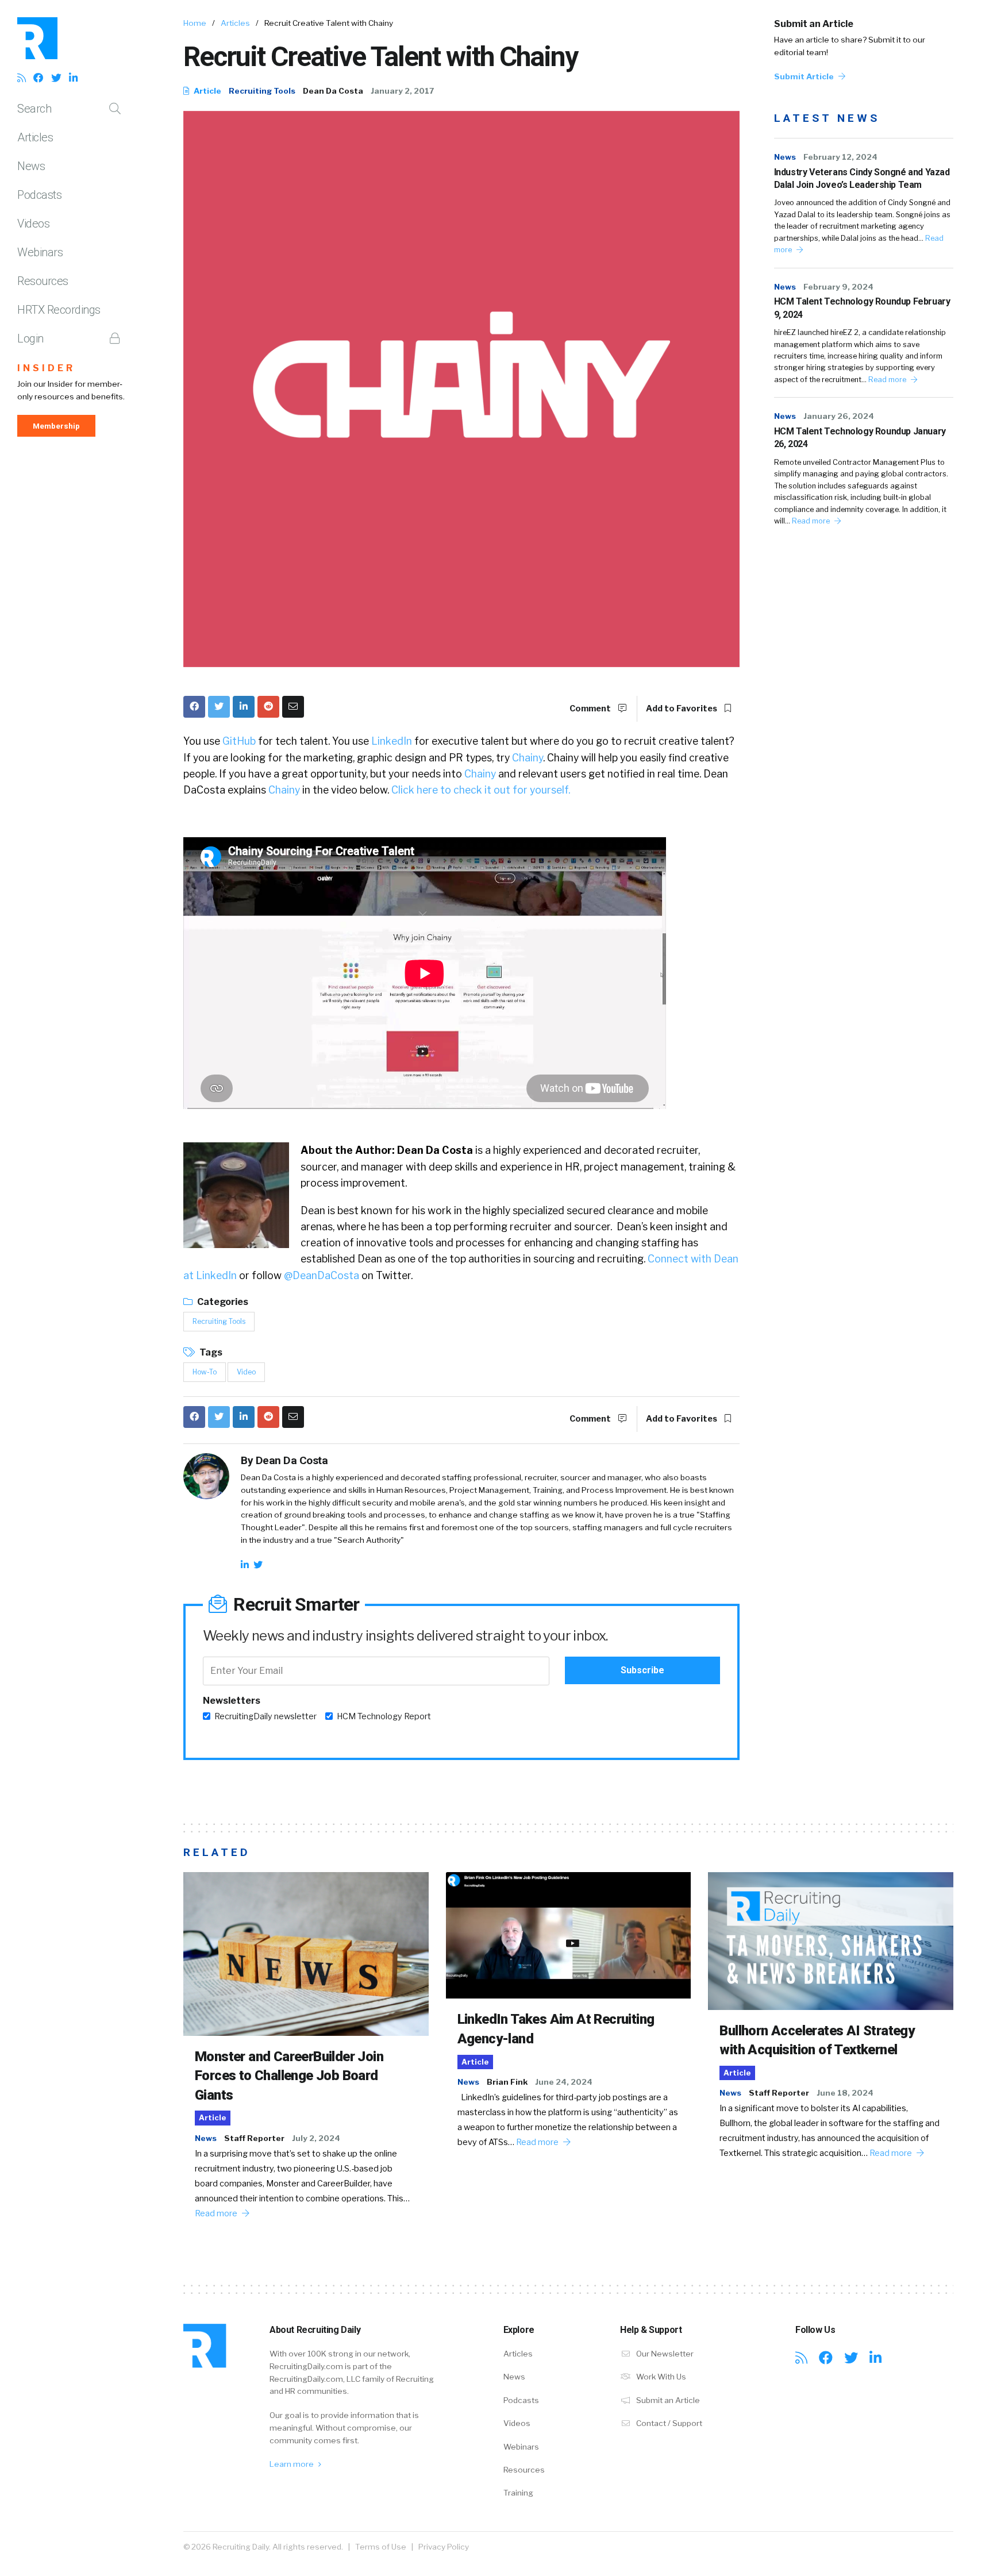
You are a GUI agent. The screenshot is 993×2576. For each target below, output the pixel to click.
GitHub (239, 741)
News (31, 166)
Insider (46, 368)
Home (195, 23)
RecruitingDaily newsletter (265, 1716)
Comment (591, 709)
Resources (43, 281)
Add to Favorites (682, 709)
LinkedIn (392, 741)
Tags (210, 1352)
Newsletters (232, 1701)
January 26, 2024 (839, 416)
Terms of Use (381, 2547)
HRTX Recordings (59, 310)
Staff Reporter (254, 2138)
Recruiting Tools (262, 91)
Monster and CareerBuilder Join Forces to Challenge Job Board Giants (289, 2076)
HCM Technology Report (384, 1716)
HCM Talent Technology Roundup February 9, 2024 (862, 308)
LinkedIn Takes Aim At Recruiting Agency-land (556, 2029)
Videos (33, 224)
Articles (35, 137)
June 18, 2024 (845, 2093)
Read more (888, 380)
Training (518, 2493)
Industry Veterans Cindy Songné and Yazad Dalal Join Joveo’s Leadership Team (862, 178)
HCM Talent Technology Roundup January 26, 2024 (860, 438)
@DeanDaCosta (322, 1275)
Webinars (40, 252)
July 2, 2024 (316, 2138)
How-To (205, 1372)
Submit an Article (814, 24)
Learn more (292, 2464)
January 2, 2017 (402, 91)
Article (207, 91)
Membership (56, 426)
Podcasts (39, 195)
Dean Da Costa (333, 91)
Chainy (528, 758)
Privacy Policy (444, 2547)
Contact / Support (668, 2423)
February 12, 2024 (840, 157)
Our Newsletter (664, 2354)
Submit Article (805, 76)
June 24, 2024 (564, 2082)
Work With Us (660, 2377)
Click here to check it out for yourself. (481, 790)
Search (34, 109)
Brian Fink (507, 2082)
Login (30, 338)
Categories (222, 1302)
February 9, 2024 (838, 287)
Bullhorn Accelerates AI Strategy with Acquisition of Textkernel (817, 2040)
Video (246, 1372)
